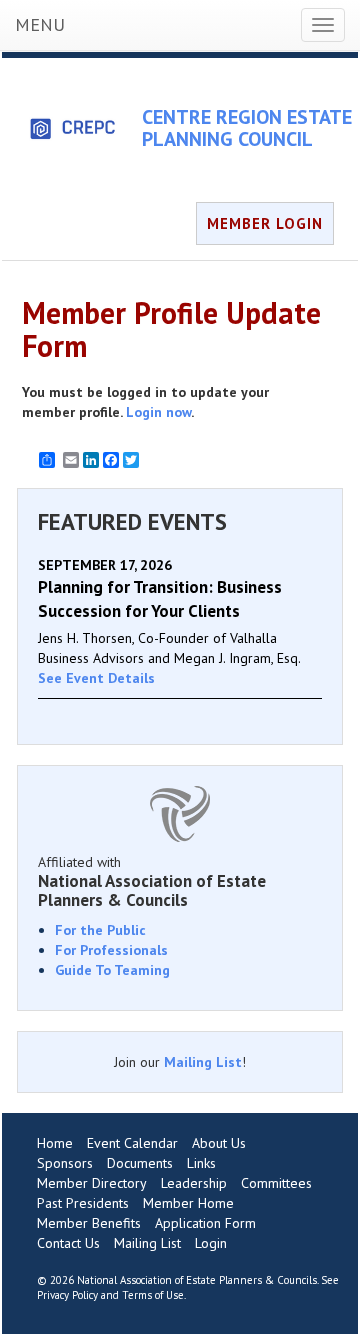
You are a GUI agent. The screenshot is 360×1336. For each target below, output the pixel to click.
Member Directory (92, 1183)
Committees (276, 1183)
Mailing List (203, 1062)
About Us (219, 1143)
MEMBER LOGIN (265, 223)
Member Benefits (89, 1223)
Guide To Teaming (112, 970)
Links (201, 1163)
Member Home (188, 1203)
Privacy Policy (67, 1295)
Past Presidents (83, 1203)
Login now (158, 412)
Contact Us (68, 1243)
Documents (140, 1163)
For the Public (100, 930)
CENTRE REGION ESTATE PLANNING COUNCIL (247, 128)
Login (211, 1243)
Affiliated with (152, 881)
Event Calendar (132, 1143)
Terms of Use (153, 1295)
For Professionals (111, 950)
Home (55, 1143)
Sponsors (65, 1163)
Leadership (194, 1183)
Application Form (205, 1223)
